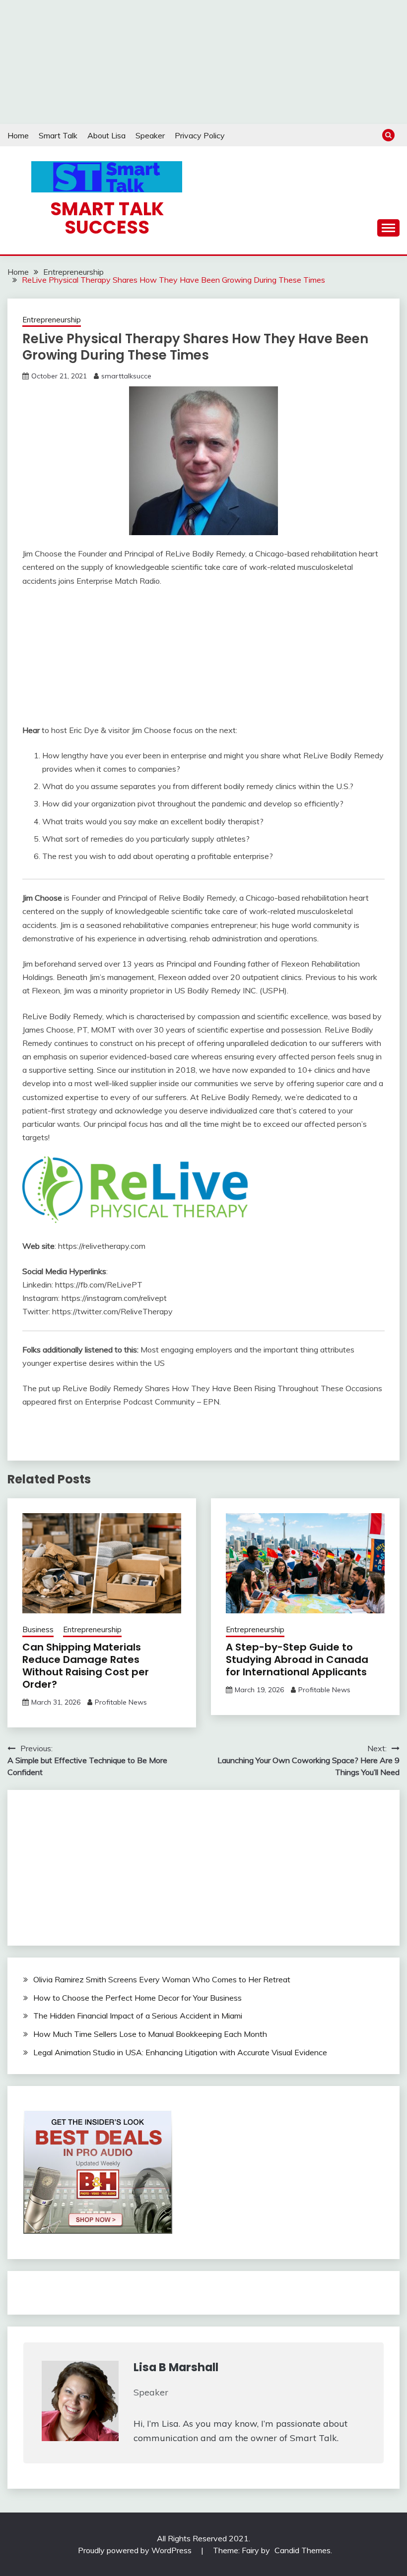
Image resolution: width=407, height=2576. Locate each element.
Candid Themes (303, 2550)
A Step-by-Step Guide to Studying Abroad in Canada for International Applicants (297, 1659)
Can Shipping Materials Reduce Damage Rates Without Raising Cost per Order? (86, 1666)
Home (18, 135)
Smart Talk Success (107, 218)
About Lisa (106, 135)
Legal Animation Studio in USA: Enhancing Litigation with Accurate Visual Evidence (180, 2052)
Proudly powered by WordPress (136, 2550)
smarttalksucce (126, 376)
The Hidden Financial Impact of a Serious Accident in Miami (138, 2016)
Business (38, 1629)
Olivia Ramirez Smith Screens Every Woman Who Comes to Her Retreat (162, 1979)
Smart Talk (58, 135)
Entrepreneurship (52, 320)
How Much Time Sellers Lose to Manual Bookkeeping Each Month (150, 2034)
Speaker (150, 135)
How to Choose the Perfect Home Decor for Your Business (137, 1998)
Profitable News (121, 1702)
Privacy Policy (200, 135)
